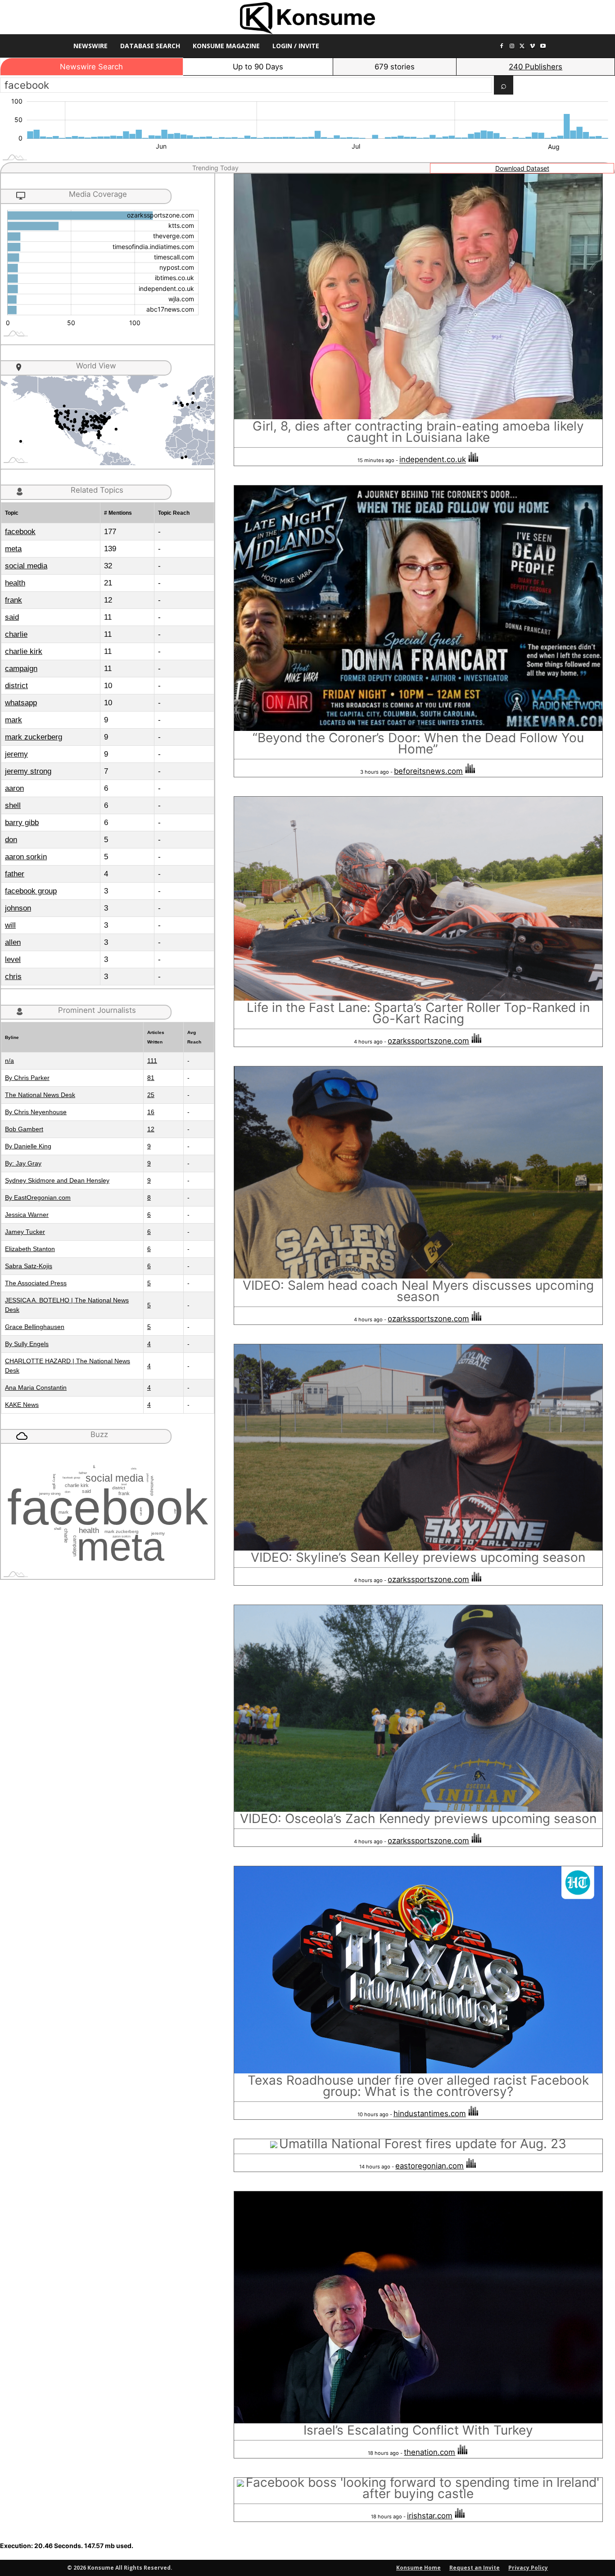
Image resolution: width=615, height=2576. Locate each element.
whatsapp (21, 703)
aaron (14, 788)
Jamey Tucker (25, 1232)
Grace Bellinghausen (35, 1327)
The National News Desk (40, 1095)
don (11, 840)
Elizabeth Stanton (30, 1249)
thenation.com (430, 2452)
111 (152, 1061)
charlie (16, 634)
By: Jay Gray (23, 1163)
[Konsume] (307, 18)
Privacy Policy (528, 2568)
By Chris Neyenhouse (36, 1112)
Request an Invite (475, 2568)
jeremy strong (28, 771)
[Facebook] (502, 47)
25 (151, 1095)
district (16, 686)
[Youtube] (543, 47)
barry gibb (22, 823)
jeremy (16, 754)
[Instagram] (512, 47)
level (13, 959)
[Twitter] (522, 47)
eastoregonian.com (430, 2166)
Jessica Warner (27, 1215)
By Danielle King (28, 1146)
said (12, 617)
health (15, 583)
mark (14, 720)
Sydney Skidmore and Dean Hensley (57, 1180)
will (10, 925)
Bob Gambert (24, 1129)
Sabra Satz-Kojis (29, 1266)
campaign (21, 669)
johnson (18, 908)
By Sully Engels (27, 1344)
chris (13, 977)
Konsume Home (418, 2568)
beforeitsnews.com (428, 771)
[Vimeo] (532, 47)
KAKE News (22, 1405)
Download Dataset (522, 168)
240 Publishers (536, 67)
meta (13, 549)
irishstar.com (430, 2516)
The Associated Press (36, 1283)
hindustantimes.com (430, 2113)
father (15, 874)
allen (13, 942)
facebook (20, 532)
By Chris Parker (27, 1078)
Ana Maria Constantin (36, 1388)
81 (151, 1078)
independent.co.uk (433, 460)
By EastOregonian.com (38, 1197)
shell (13, 805)
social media (26, 566)
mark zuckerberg (34, 737)
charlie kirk (24, 651)
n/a (9, 1061)
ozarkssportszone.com (428, 1041)
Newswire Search (91, 67)
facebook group (31, 891)
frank (14, 600)
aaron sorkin (26, 857)
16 (151, 1112)
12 (151, 1129)
